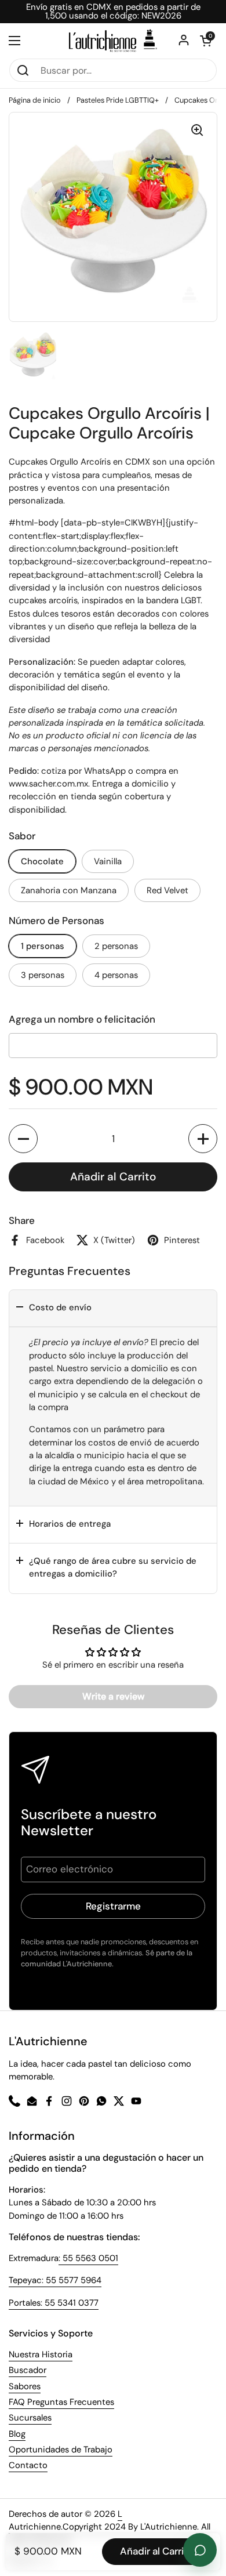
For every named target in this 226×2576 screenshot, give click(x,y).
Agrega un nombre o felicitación (82, 1019)
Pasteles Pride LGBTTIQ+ (118, 100)
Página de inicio (35, 100)
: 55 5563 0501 (88, 2258)
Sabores (25, 2386)
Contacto (28, 2465)
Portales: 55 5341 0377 (54, 2303)
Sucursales (30, 2418)
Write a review (113, 1696)
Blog (17, 2434)
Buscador (28, 2370)
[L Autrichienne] (113, 41)
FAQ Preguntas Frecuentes (61, 2402)
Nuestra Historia (41, 2354)
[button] (23, 1139)
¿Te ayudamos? (200, 2550)
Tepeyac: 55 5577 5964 (55, 2280)
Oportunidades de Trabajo (61, 2450)
